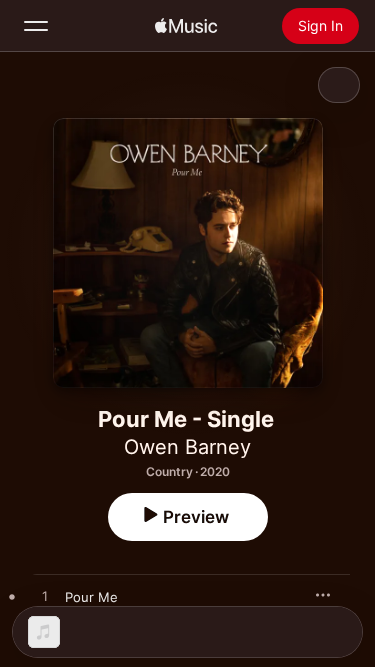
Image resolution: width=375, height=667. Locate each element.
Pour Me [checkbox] (91, 597)
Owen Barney (187, 447)
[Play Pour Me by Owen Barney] (45, 597)
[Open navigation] (36, 26)
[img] (186, 26)
